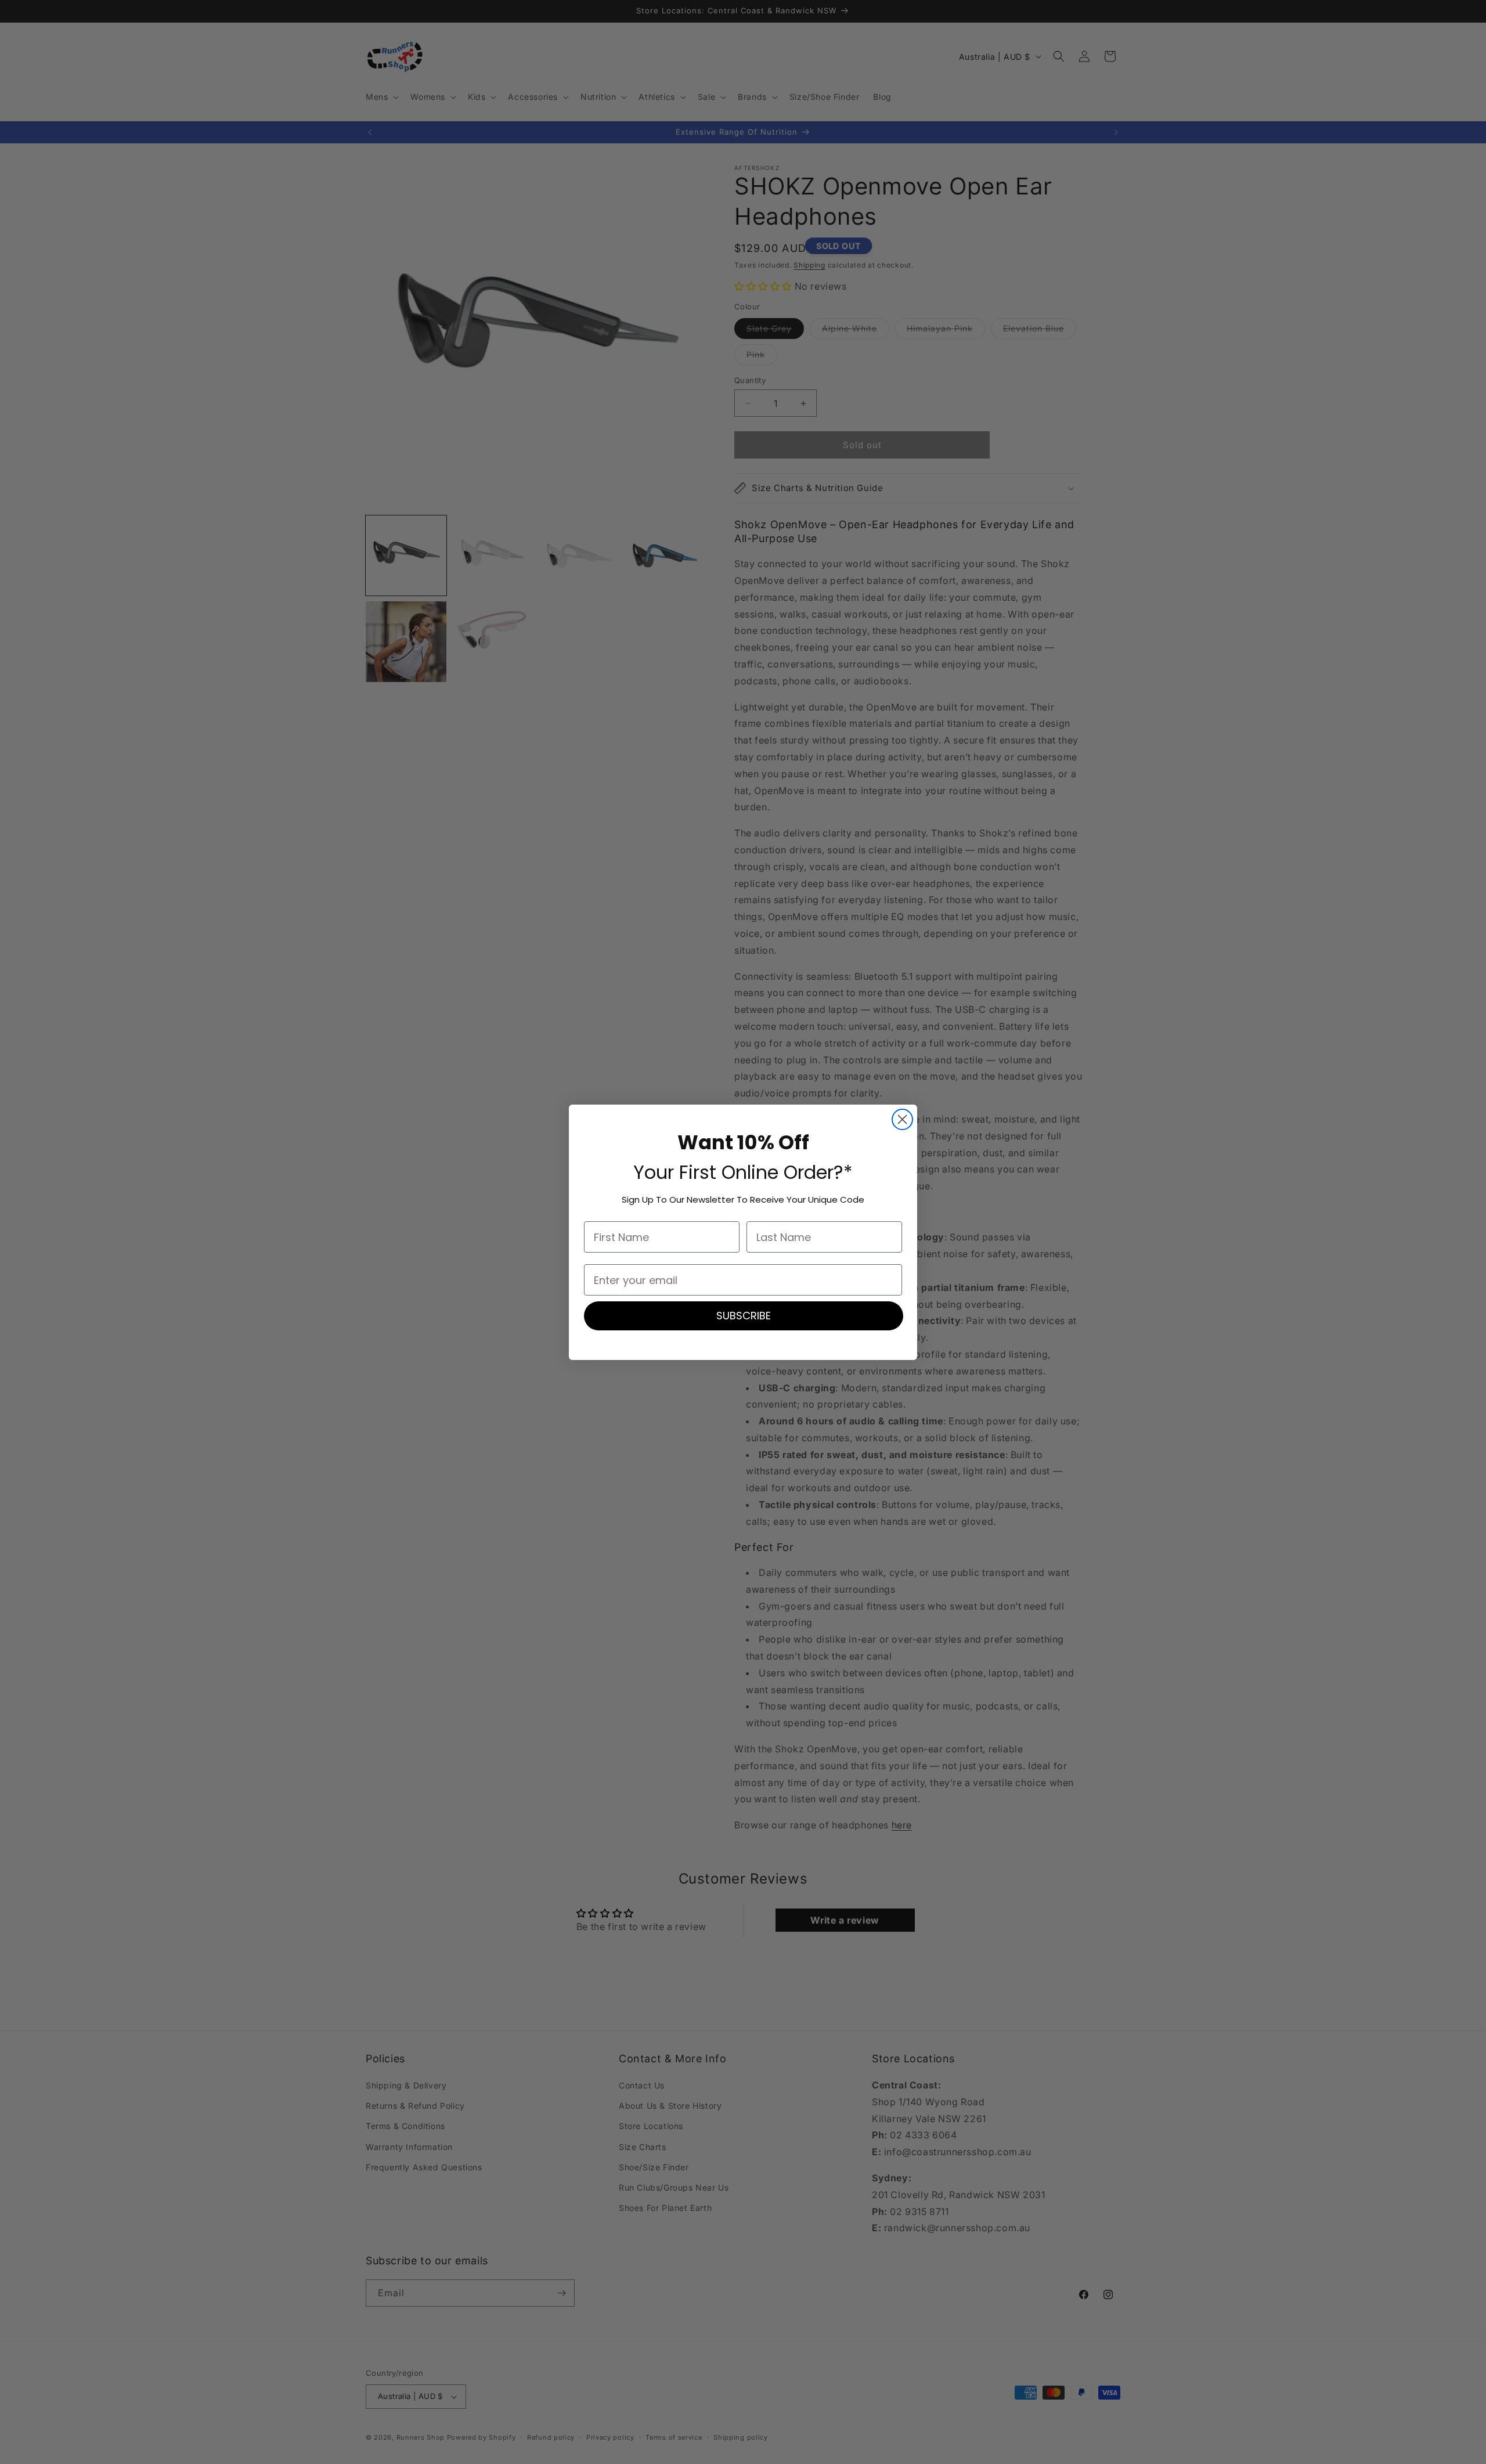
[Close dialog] (902, 1119)
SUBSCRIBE (744, 1316)
